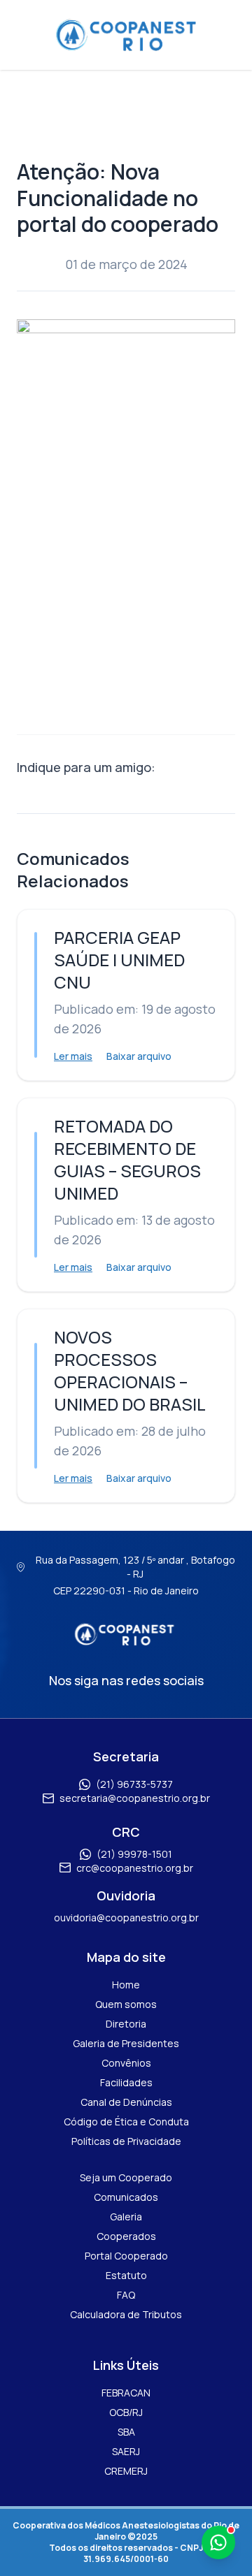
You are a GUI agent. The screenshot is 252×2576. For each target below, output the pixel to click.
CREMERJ (126, 2471)
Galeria (126, 2217)
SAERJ (126, 2451)
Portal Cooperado (126, 2256)
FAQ (126, 2295)
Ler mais (73, 1056)
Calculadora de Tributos (126, 2314)
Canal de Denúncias (126, 2102)
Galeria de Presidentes (126, 2043)
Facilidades (126, 2082)
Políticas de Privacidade (126, 2141)
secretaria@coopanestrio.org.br (135, 1798)
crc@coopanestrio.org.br (135, 1868)
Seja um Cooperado (126, 2177)
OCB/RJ (126, 2412)
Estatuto (126, 2275)
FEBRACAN (126, 2393)
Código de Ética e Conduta (126, 2122)
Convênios (126, 2063)
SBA (126, 2432)
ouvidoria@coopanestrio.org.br (126, 1918)
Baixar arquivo (139, 1056)
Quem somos (126, 2004)
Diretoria (126, 2024)
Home (126, 1985)
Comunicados (126, 2197)
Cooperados (126, 2236)
